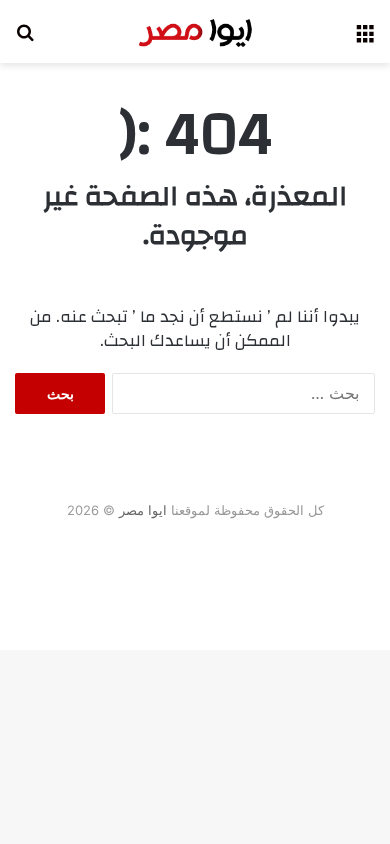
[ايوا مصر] (195, 31)
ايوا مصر (143, 510)
